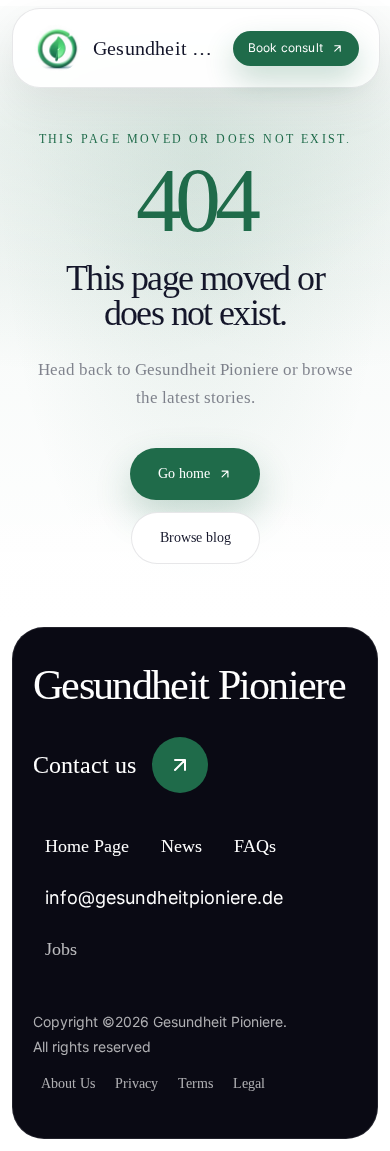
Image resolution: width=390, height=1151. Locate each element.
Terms (215, 1083)
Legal (276, 1083)
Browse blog (195, 522)
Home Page (96, 847)
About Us (72, 1083)
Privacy (148, 1083)
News (204, 847)
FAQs (282, 847)
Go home (184, 458)
